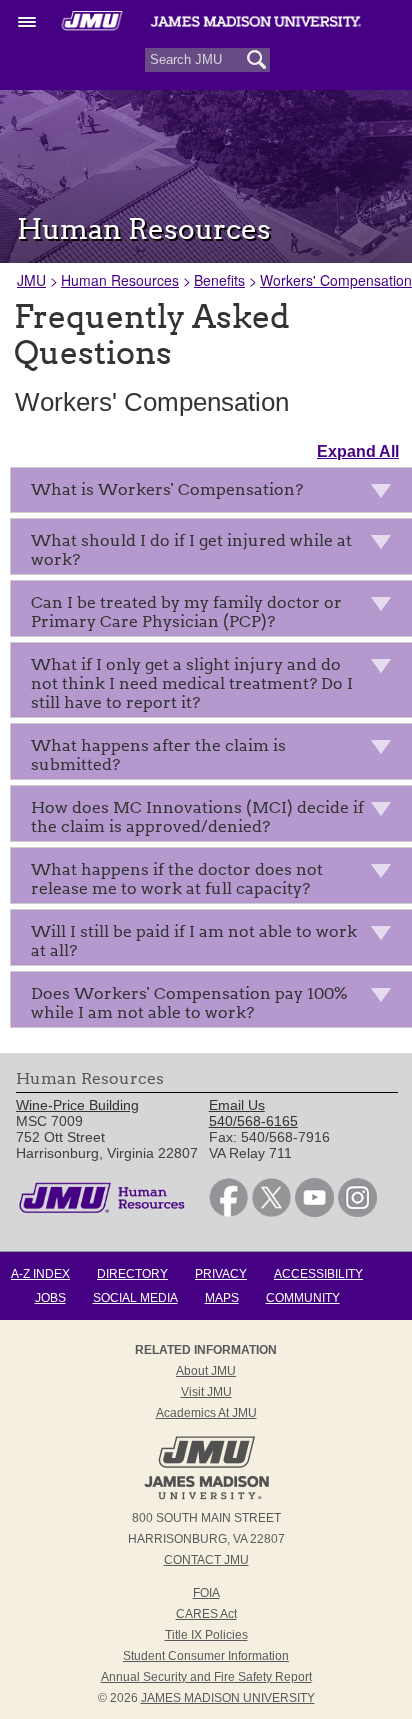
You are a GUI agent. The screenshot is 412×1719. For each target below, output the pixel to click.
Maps (222, 1298)
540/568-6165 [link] (253, 1121)
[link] (228, 1212)
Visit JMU (206, 1392)
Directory (132, 1274)
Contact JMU (206, 1560)
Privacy (221, 1274)
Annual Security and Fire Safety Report (206, 1677)
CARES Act (206, 1614)
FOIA (206, 1593)
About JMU (206, 1371)
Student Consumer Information (206, 1656)
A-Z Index (40, 1274)
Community (303, 1298)
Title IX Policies (206, 1635)
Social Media (135, 1298)
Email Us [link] (237, 1105)
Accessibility (318, 1274)
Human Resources (120, 280)
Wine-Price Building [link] (77, 1105)
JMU (31, 280)
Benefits (219, 280)
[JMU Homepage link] (206, 1497)
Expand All (358, 451)
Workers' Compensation (336, 280)
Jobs (50, 1298)
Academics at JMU (206, 1413)
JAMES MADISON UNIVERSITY (228, 1698)
